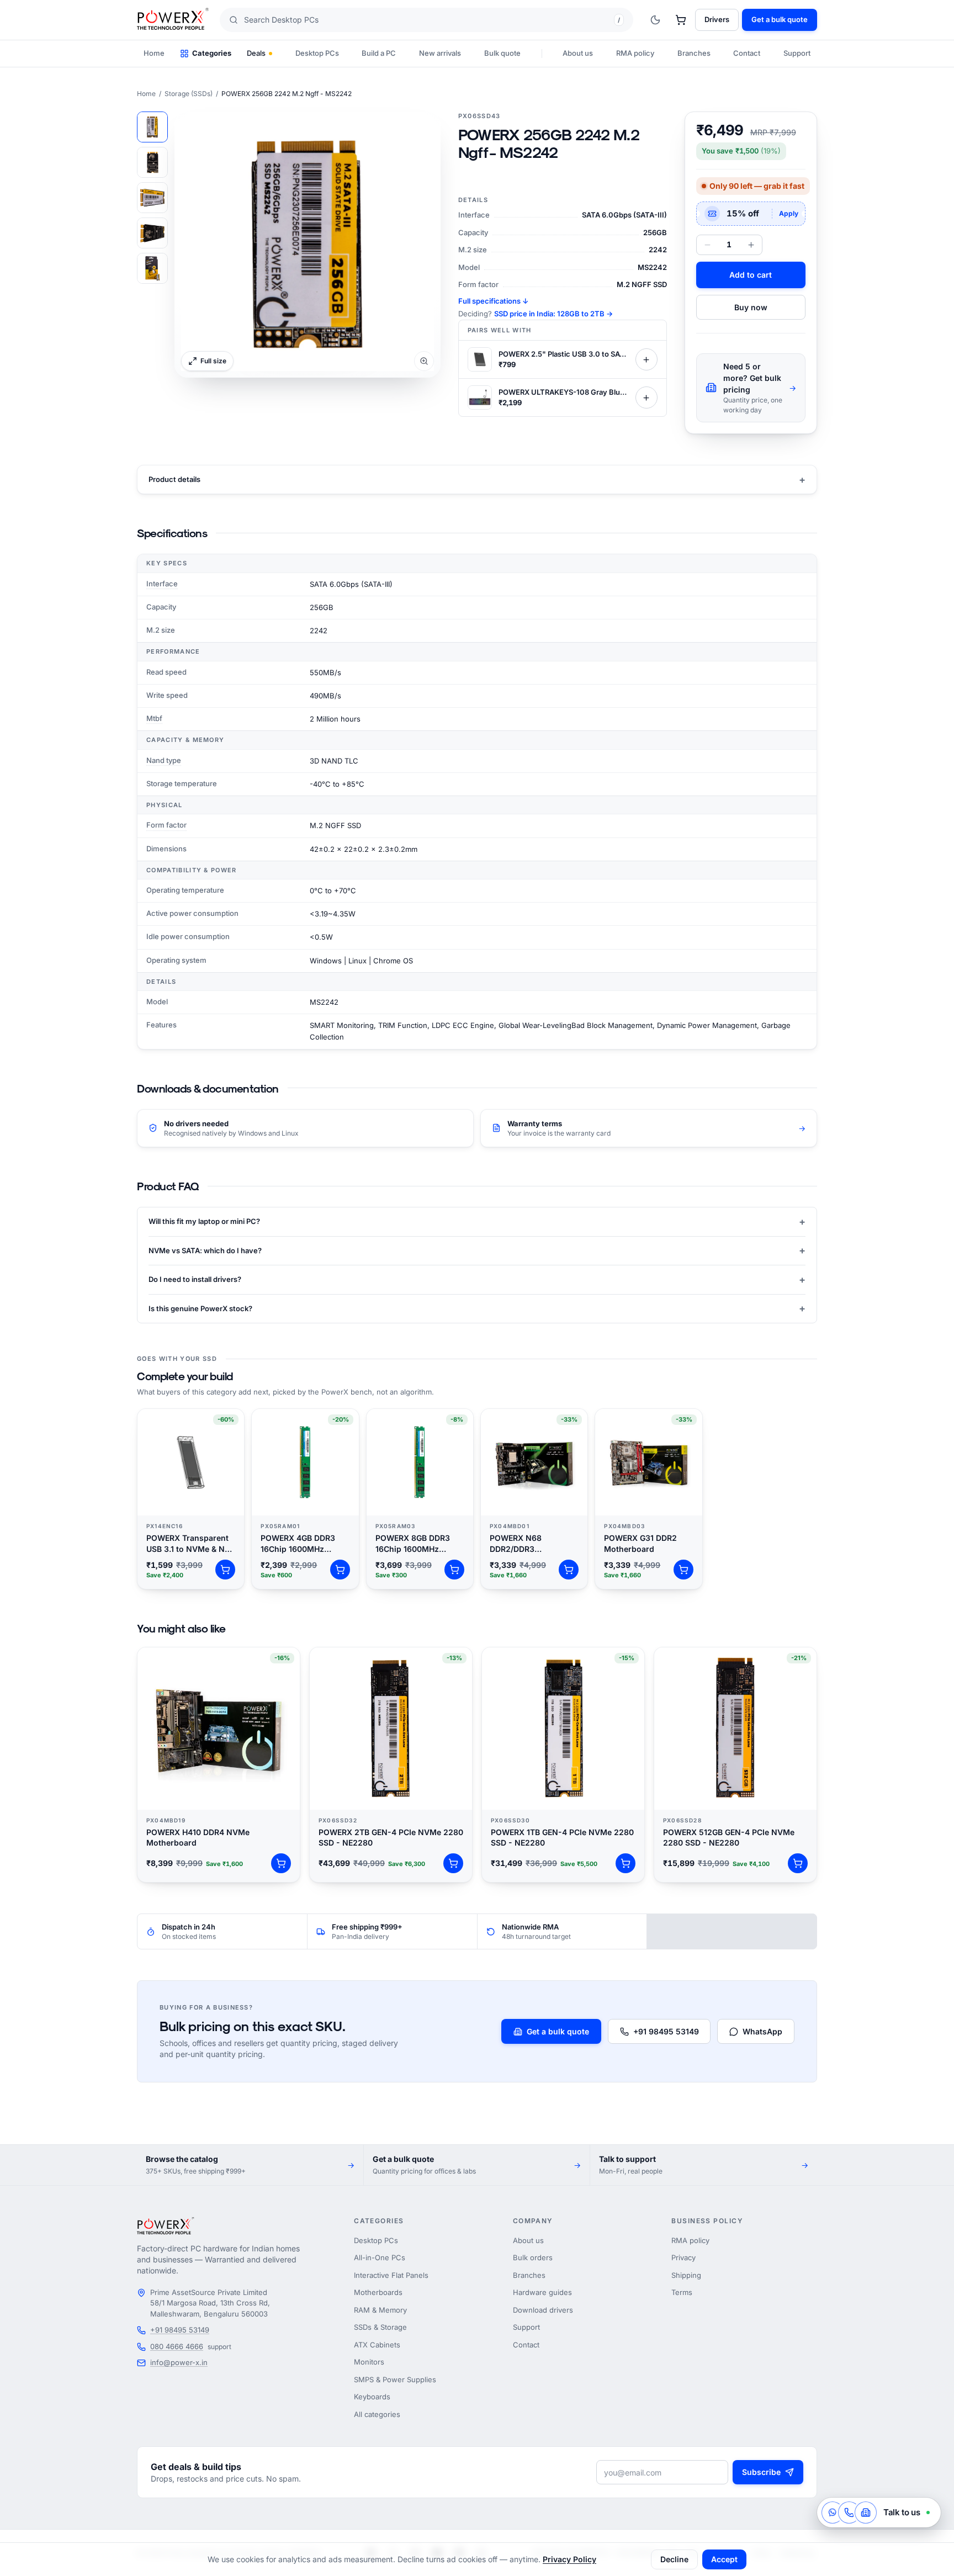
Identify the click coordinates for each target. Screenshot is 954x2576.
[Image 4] (152, 233)
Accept (724, 2559)
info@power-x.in (179, 2362)
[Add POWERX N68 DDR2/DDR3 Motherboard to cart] (569, 1570)
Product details (477, 479)
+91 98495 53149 (666, 2031)
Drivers (717, 19)
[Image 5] (152, 268)
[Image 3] (152, 198)
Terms (682, 2292)
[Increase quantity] (751, 245)
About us (578, 53)
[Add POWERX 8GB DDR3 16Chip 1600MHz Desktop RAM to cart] (454, 1570)
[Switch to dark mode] (655, 20)
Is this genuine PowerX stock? (477, 1308)
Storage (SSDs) (189, 94)
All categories (377, 2414)
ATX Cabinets (377, 2345)
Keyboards (372, 2397)
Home (154, 53)
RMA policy (635, 53)
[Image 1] (152, 127)
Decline (674, 2559)
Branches (694, 53)
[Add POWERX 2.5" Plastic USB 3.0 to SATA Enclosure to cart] (646, 359)
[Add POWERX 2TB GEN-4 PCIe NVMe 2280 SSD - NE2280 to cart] (453, 1863)
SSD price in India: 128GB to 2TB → (553, 314)
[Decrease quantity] (707, 245)
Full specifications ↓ (493, 301)
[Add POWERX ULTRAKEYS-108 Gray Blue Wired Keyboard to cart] (646, 397)
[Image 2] (152, 162)
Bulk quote (502, 53)
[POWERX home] (173, 20)
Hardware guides (542, 2292)
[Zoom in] (308, 245)
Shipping (686, 2275)
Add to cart (751, 275)
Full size (213, 361)
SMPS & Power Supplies (395, 2379)
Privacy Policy (569, 2559)
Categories (212, 53)
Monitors (369, 2362)
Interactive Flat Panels (391, 2275)
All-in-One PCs (380, 2257)
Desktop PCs (317, 53)
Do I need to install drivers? (477, 1279)
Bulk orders (533, 2257)
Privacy (683, 2257)
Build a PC (379, 53)
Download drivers (543, 2310)
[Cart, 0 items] (681, 20)
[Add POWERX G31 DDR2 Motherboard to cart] (683, 1570)
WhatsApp (762, 2031)
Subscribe (761, 2472)
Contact (747, 53)
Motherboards (378, 2292)
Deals (256, 53)
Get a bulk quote (558, 2031)
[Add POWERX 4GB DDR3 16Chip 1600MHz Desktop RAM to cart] (340, 1570)
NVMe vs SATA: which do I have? (477, 1250)
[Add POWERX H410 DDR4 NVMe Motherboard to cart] (281, 1863)
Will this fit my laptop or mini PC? (477, 1221)
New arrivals (440, 53)
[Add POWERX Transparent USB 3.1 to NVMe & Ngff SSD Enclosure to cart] (225, 1570)
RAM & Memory (380, 2310)
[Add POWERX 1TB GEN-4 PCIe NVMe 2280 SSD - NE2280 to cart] (626, 1863)
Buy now (751, 307)
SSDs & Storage (380, 2327)
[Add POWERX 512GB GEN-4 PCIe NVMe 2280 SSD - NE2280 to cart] (798, 1863)
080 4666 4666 (177, 2346)
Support (797, 53)
